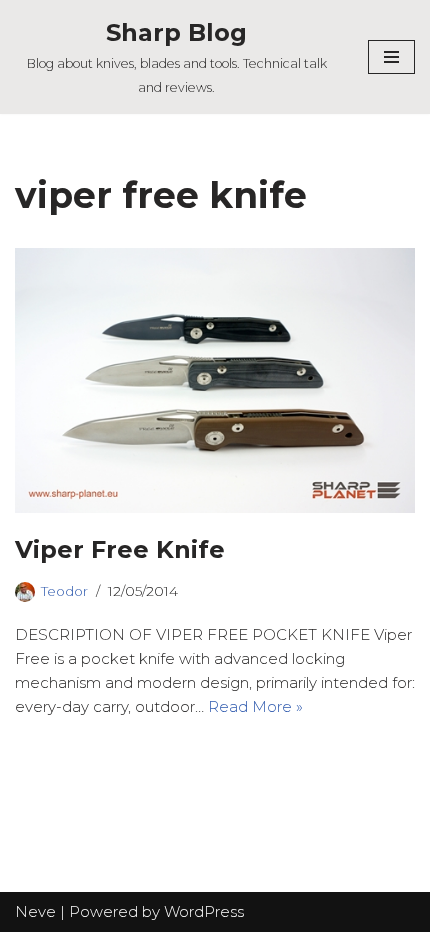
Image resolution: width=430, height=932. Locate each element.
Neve (35, 911)
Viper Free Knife (120, 549)
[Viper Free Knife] (215, 380)
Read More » (255, 706)
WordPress (204, 911)
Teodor (64, 591)
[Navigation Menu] (391, 57)
